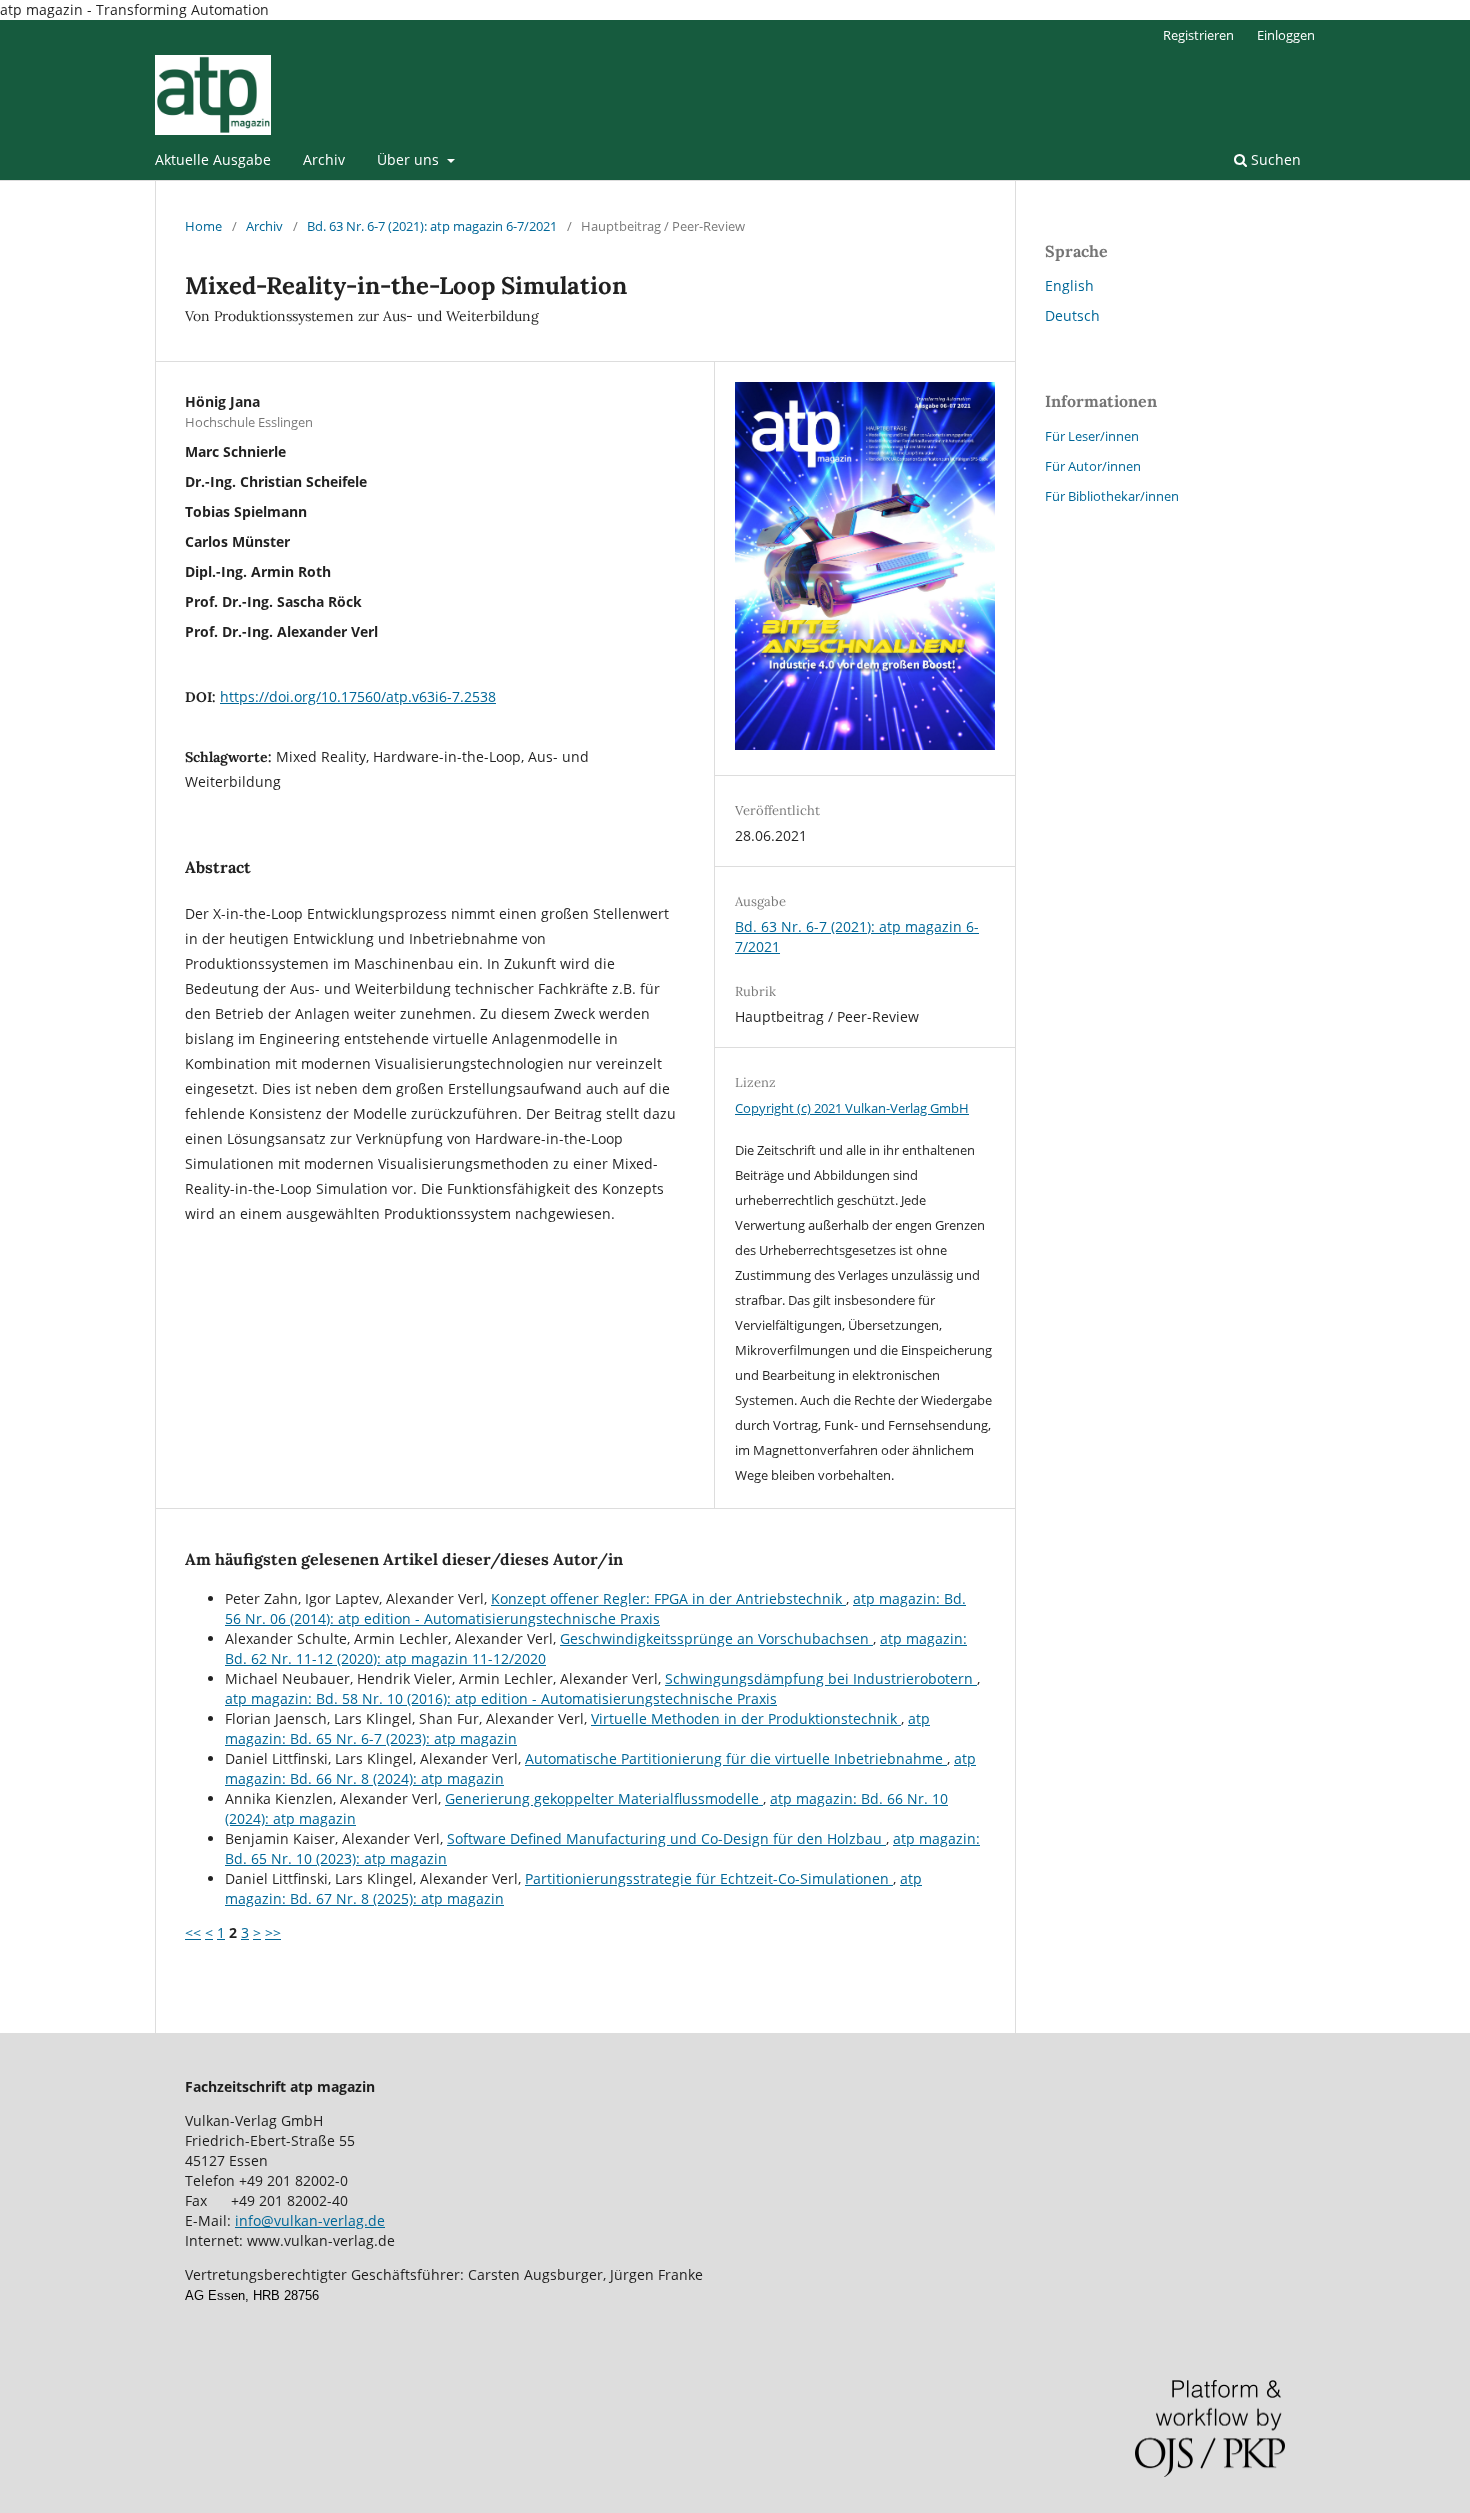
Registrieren (1198, 35)
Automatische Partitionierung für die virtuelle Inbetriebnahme (736, 1758)
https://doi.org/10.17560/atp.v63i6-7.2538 (358, 696)
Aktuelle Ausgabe (213, 159)
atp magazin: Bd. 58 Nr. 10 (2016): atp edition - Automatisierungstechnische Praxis (501, 1698)
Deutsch (1072, 315)
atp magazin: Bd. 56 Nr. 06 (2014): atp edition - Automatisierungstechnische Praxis (595, 1608)
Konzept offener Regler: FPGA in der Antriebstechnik (668, 1598)
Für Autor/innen (1093, 466)
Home (203, 226)
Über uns (410, 159)
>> (273, 1932)
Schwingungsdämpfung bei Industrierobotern (821, 1678)
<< (193, 1932)
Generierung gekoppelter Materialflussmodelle (604, 1798)
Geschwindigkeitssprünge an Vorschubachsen (716, 1638)
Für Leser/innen (1092, 436)
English (1069, 285)
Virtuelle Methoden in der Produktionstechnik (746, 1718)
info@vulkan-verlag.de (310, 2220)
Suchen (1274, 159)
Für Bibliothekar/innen (1112, 496)
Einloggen (1286, 35)
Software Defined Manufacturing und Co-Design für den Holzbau (666, 1838)
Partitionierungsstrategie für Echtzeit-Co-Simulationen (709, 1878)
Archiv (324, 159)
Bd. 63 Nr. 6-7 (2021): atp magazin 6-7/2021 (432, 226)
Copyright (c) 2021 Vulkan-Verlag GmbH (852, 1108)
